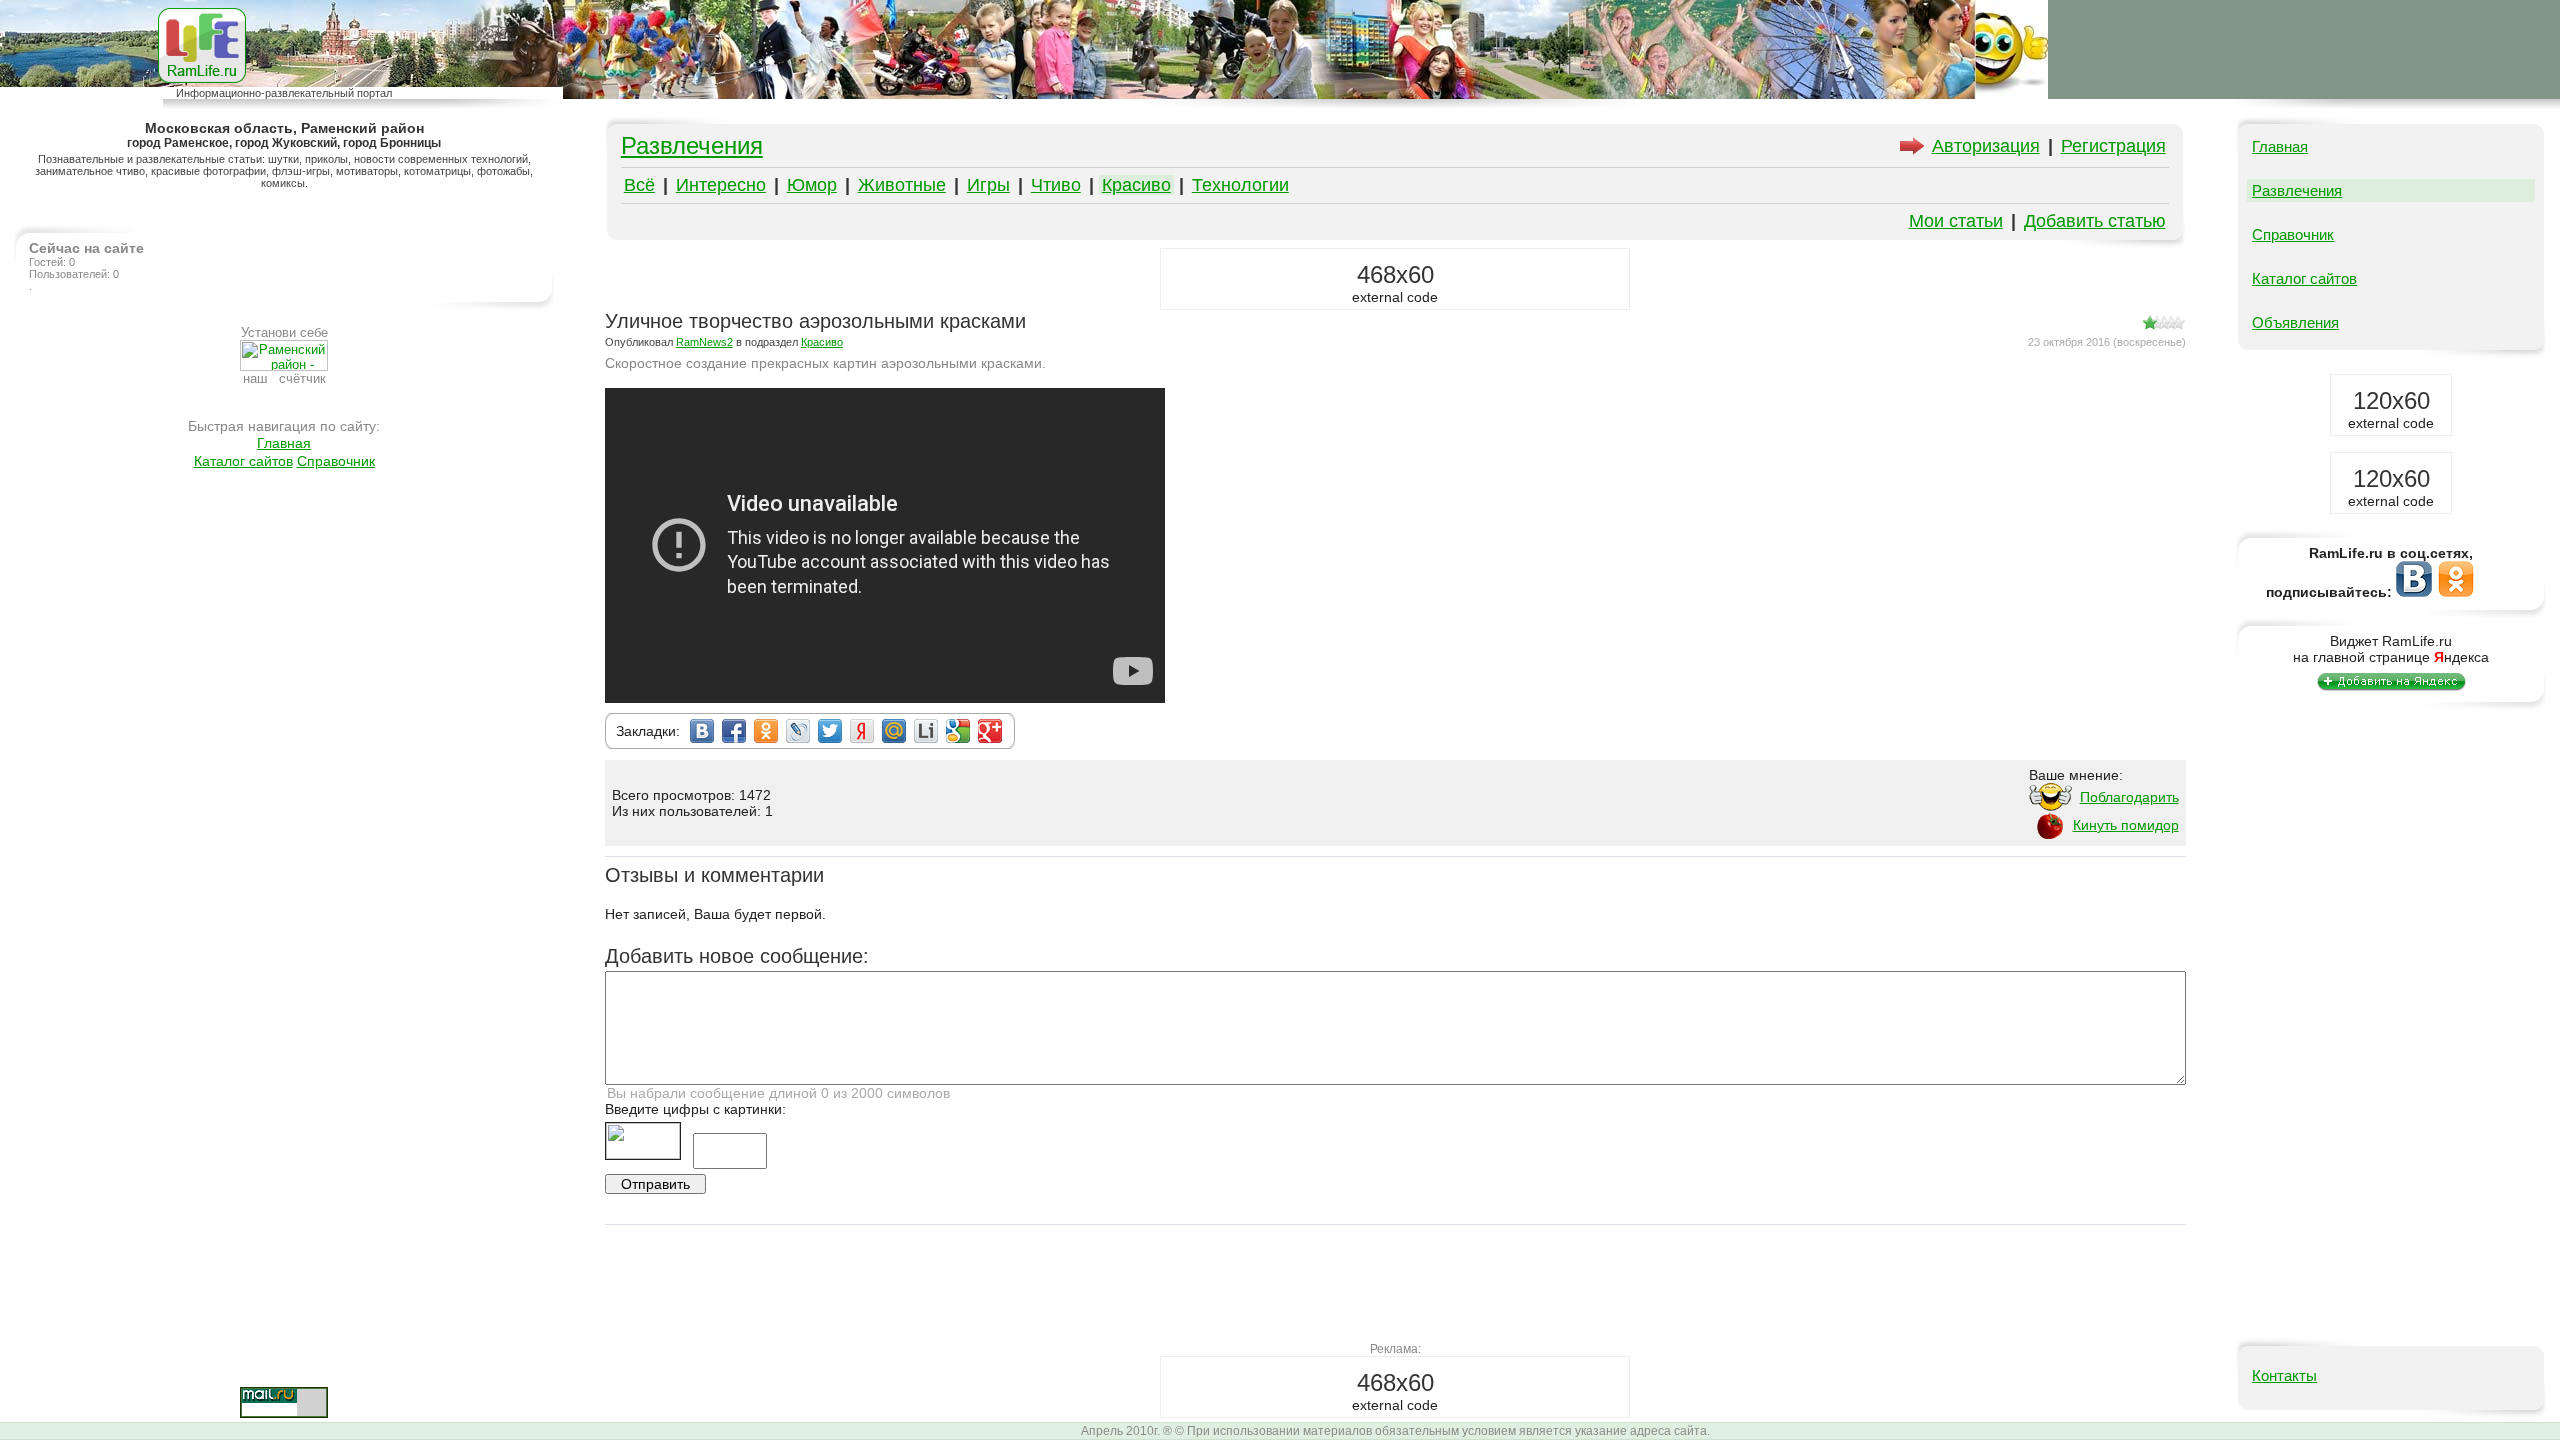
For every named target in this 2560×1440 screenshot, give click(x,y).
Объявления (2295, 322)
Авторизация (1986, 146)
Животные (902, 185)
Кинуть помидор (2126, 825)
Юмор (812, 185)
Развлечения (692, 145)
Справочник (336, 461)
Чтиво (1056, 185)
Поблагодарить (2129, 797)
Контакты (2284, 1375)
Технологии (1240, 185)
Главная (284, 443)
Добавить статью (2095, 221)
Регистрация (2113, 146)
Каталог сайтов (243, 461)
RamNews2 (704, 342)
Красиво (1136, 185)
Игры (988, 185)
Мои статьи (1956, 221)
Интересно (721, 185)
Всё (639, 185)
